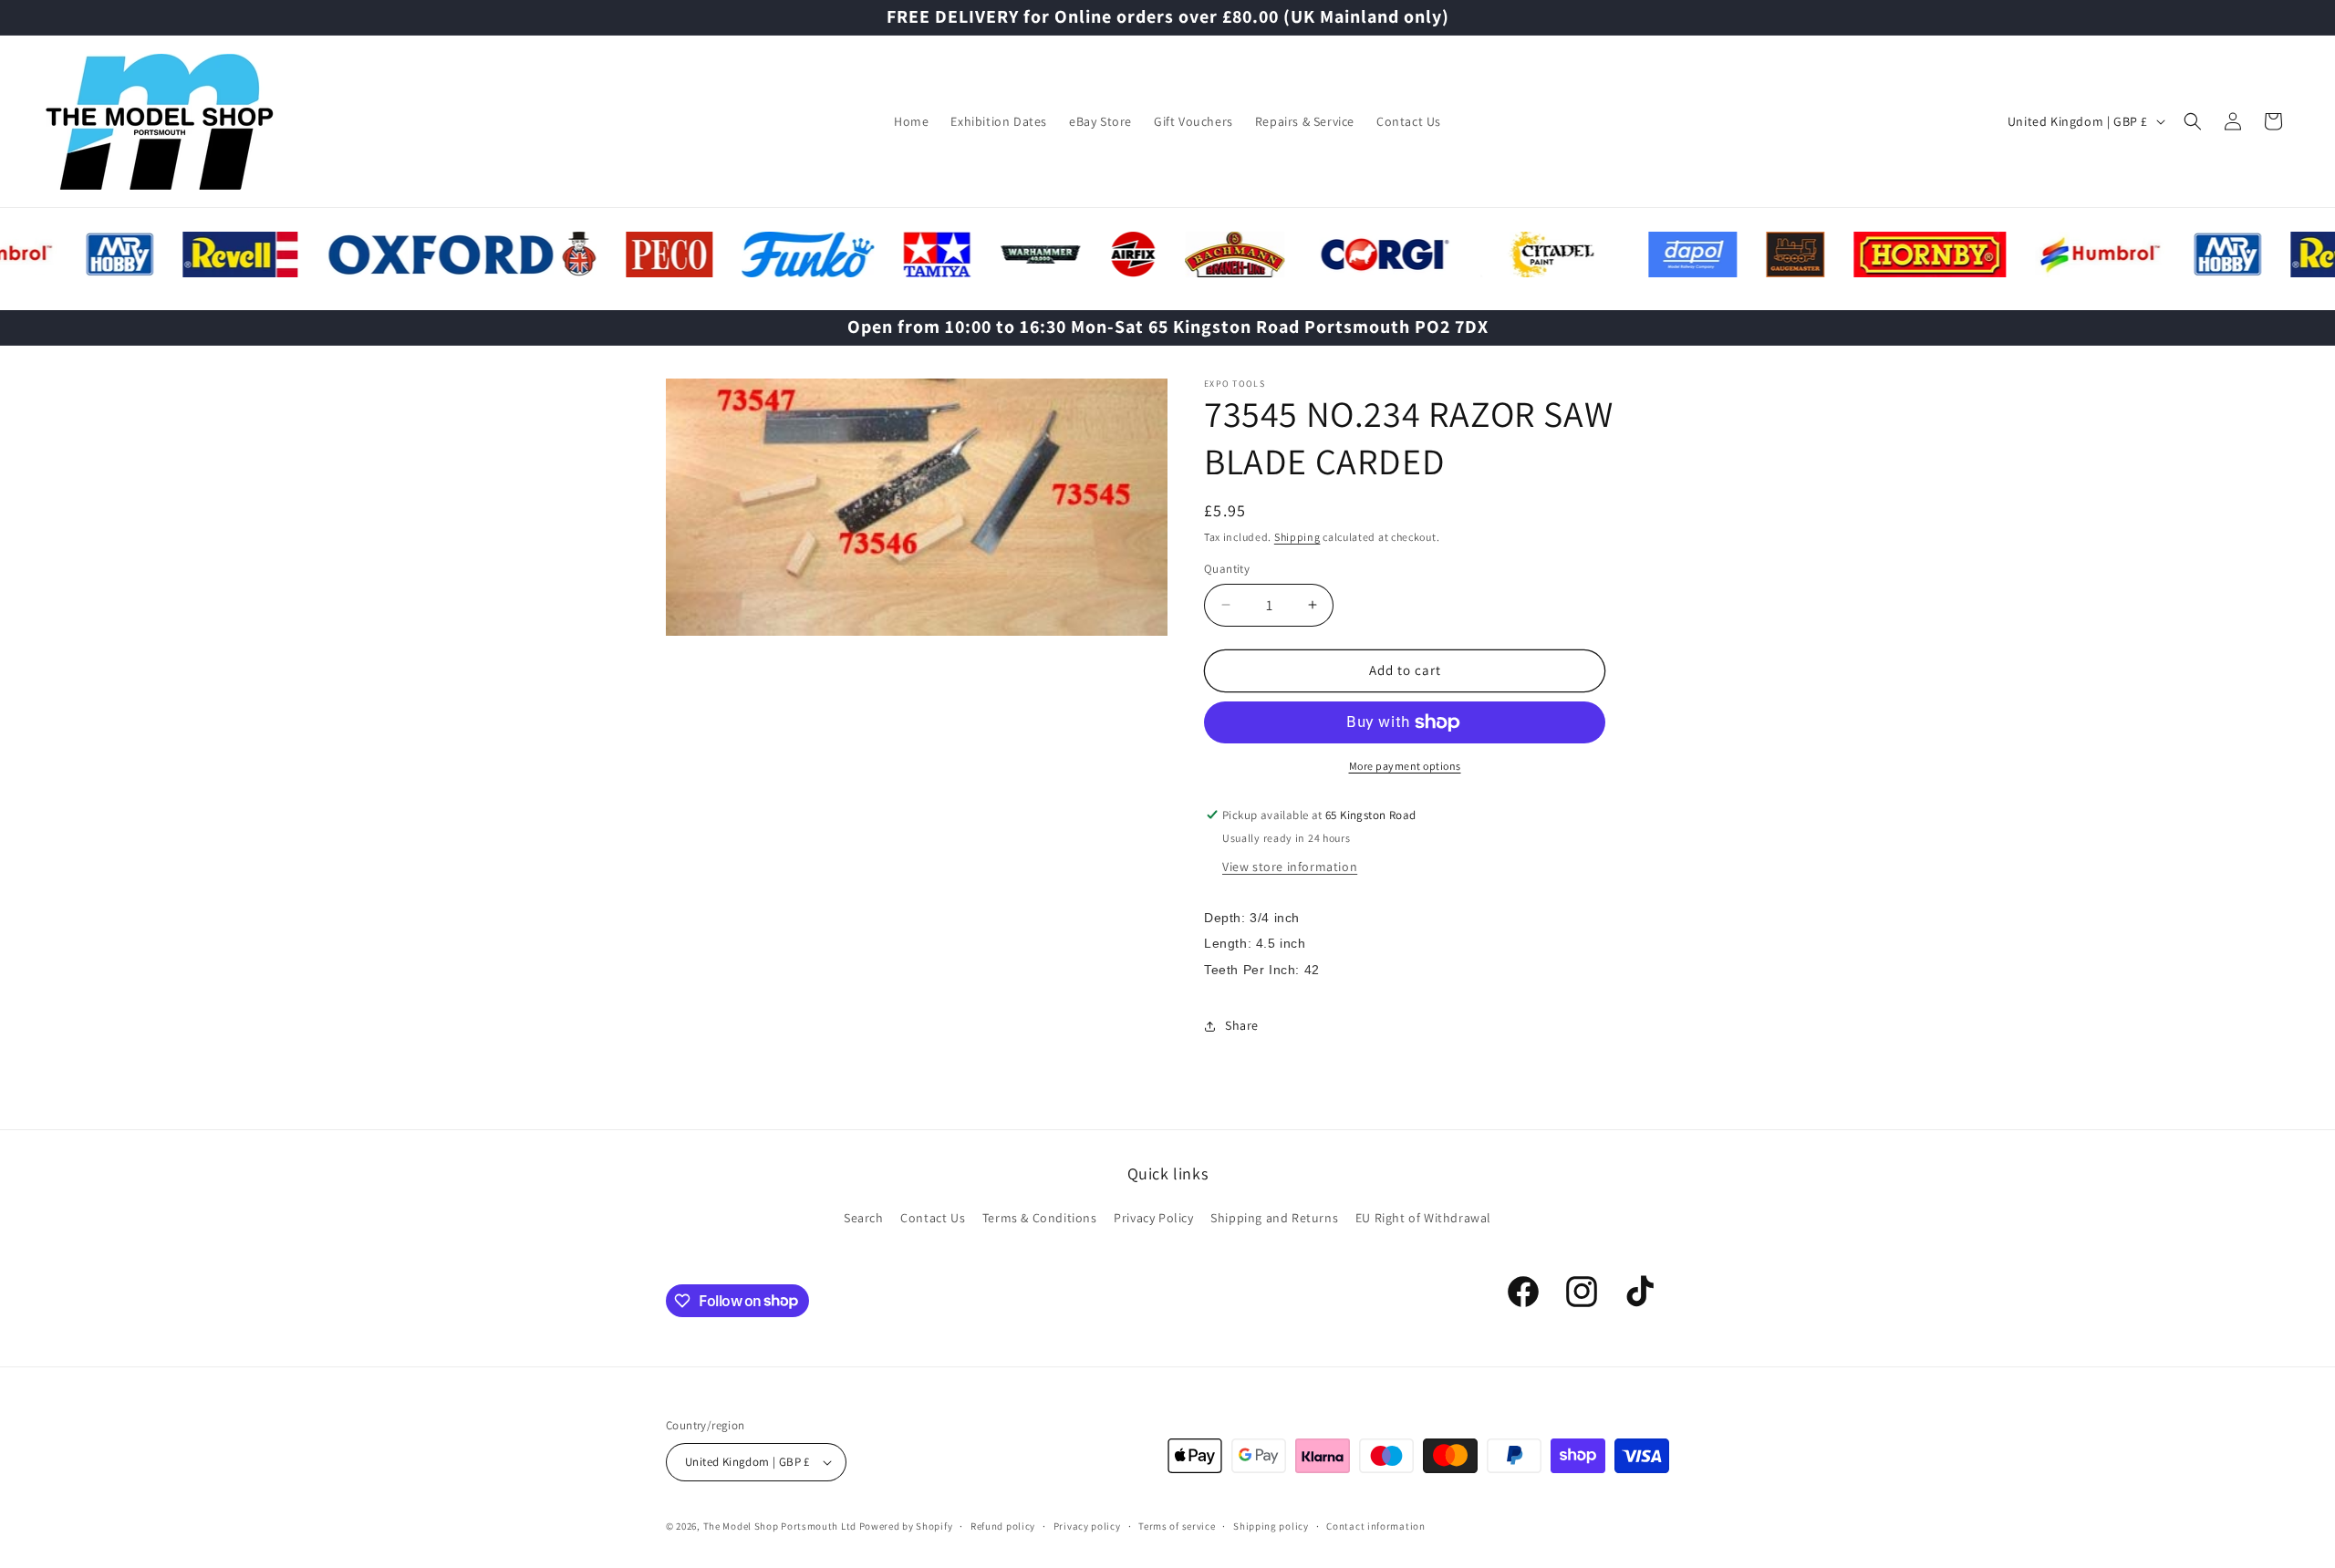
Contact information (1375, 1526)
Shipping (1297, 537)
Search (864, 1218)
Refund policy (1003, 1526)
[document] (917, 512)
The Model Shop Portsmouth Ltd (780, 1526)
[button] (2193, 121)
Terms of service (1177, 1526)
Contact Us (933, 1218)
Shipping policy (1271, 1526)
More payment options (1405, 766)
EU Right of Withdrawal (1423, 1218)
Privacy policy (1087, 1526)
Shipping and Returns (1274, 1218)
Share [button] (1242, 1025)
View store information (1290, 867)
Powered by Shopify (906, 1526)
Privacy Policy (1153, 1218)
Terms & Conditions (1040, 1218)
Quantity (1227, 569)
